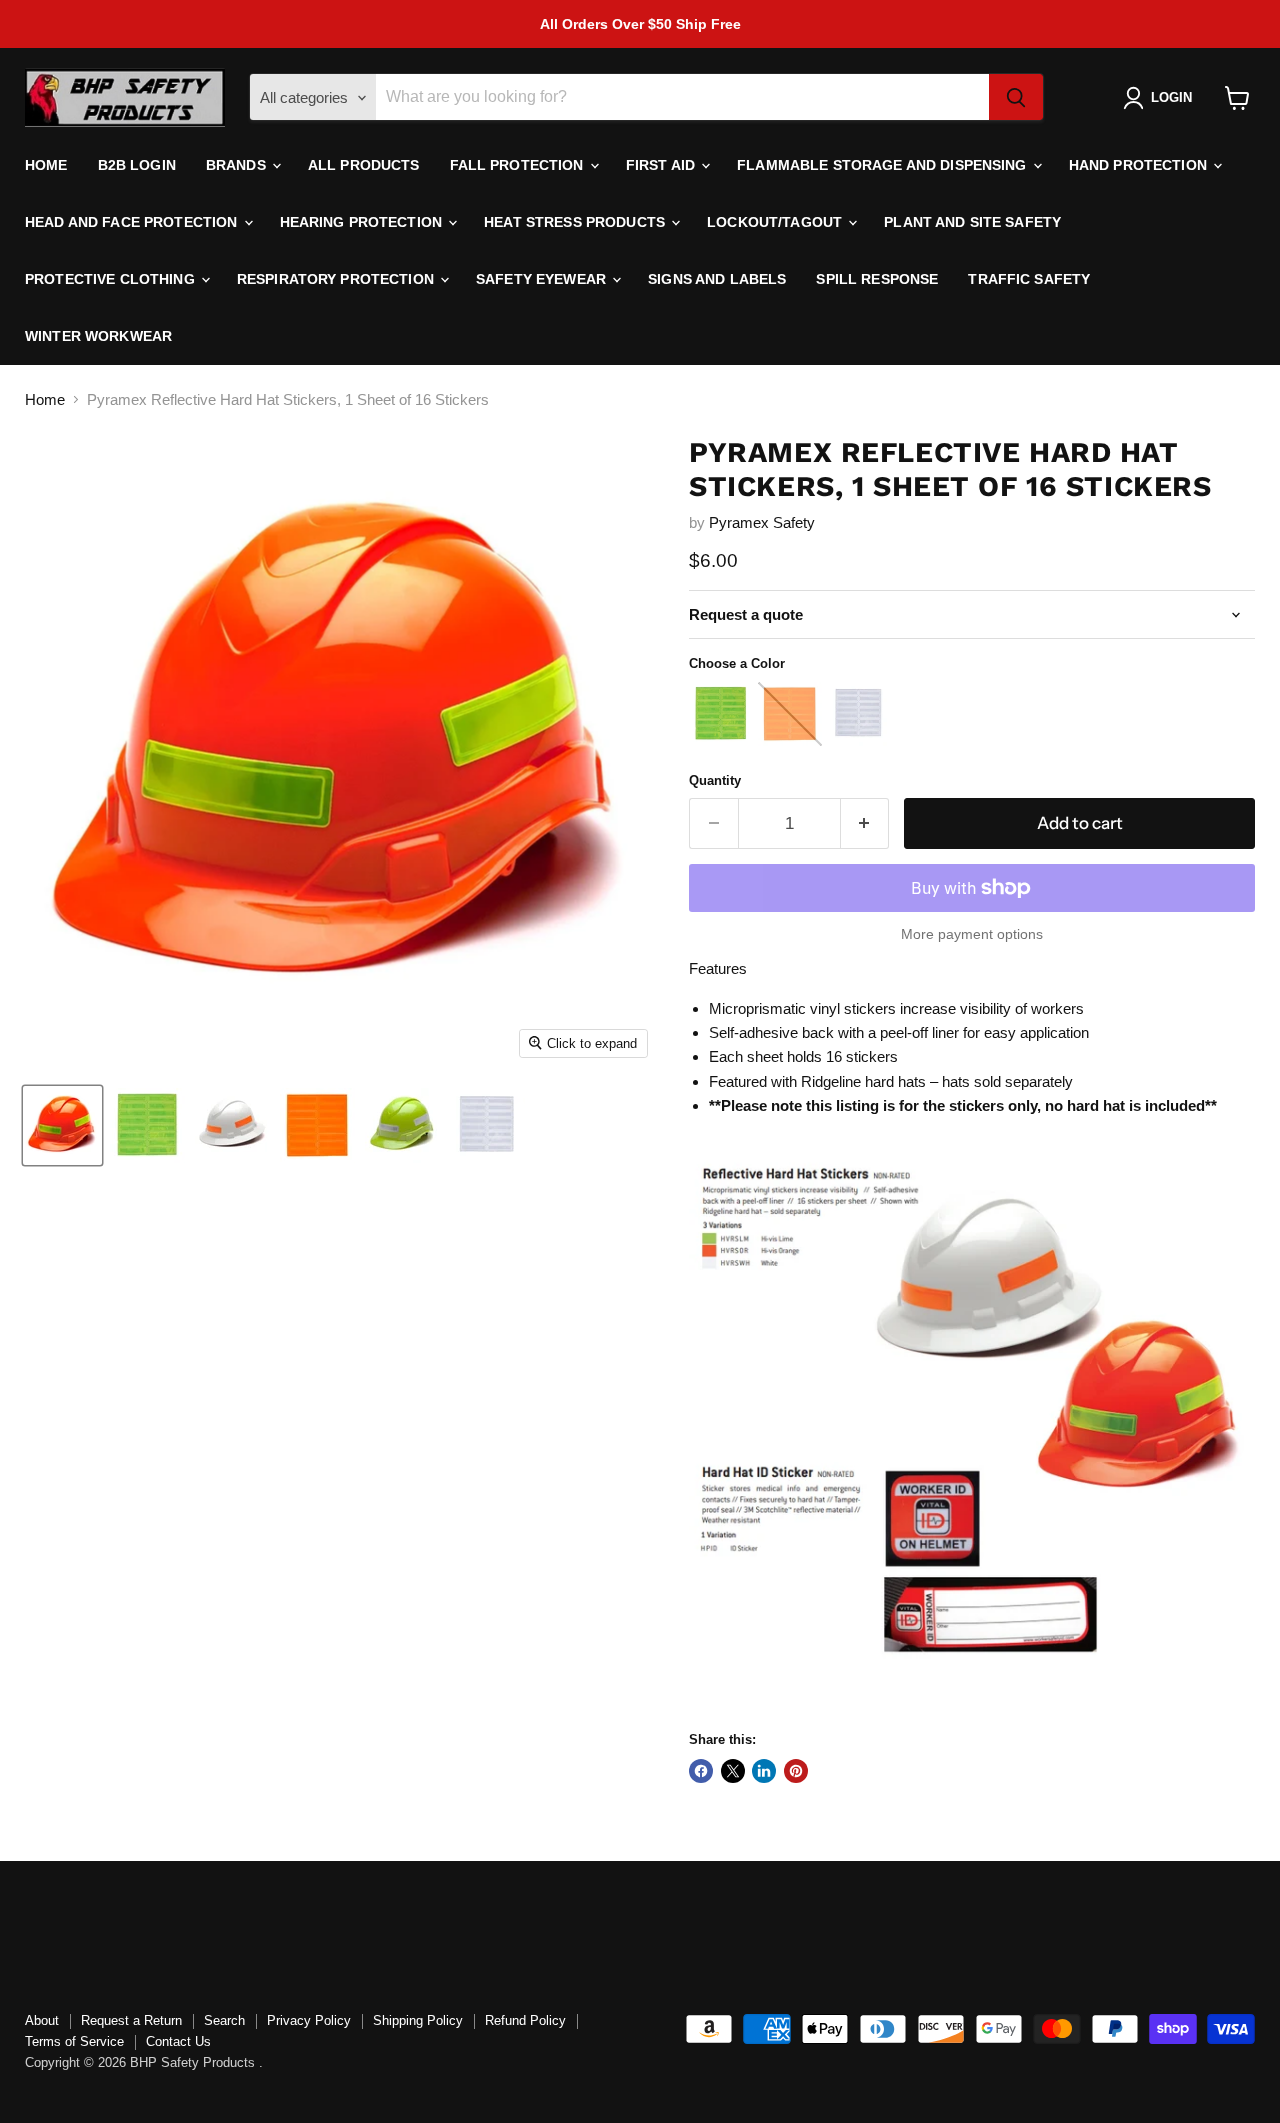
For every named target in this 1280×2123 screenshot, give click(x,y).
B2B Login (137, 165)
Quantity (715, 780)
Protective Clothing (112, 279)
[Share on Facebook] (701, 1771)
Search (224, 2020)
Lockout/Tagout (776, 222)
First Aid (662, 165)
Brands (238, 165)
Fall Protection (519, 165)
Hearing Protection (363, 222)
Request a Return (131, 2020)
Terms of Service (74, 2041)
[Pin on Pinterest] (796, 1771)
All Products (364, 165)
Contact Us (178, 2041)
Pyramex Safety (762, 522)
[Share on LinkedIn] (764, 1771)
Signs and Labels (717, 279)
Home (46, 165)
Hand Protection (1140, 165)
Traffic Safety (1029, 279)
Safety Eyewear (543, 279)
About (42, 2020)
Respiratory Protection (337, 279)
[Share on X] (733, 1771)
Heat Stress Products (576, 222)
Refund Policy (525, 2020)
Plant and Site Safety (972, 222)
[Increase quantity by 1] (865, 823)
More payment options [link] (972, 934)
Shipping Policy (418, 2020)
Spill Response (877, 279)
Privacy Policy (309, 2020)
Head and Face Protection (133, 222)
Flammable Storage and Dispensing (884, 165)
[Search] (1016, 98)
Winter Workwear (98, 336)
